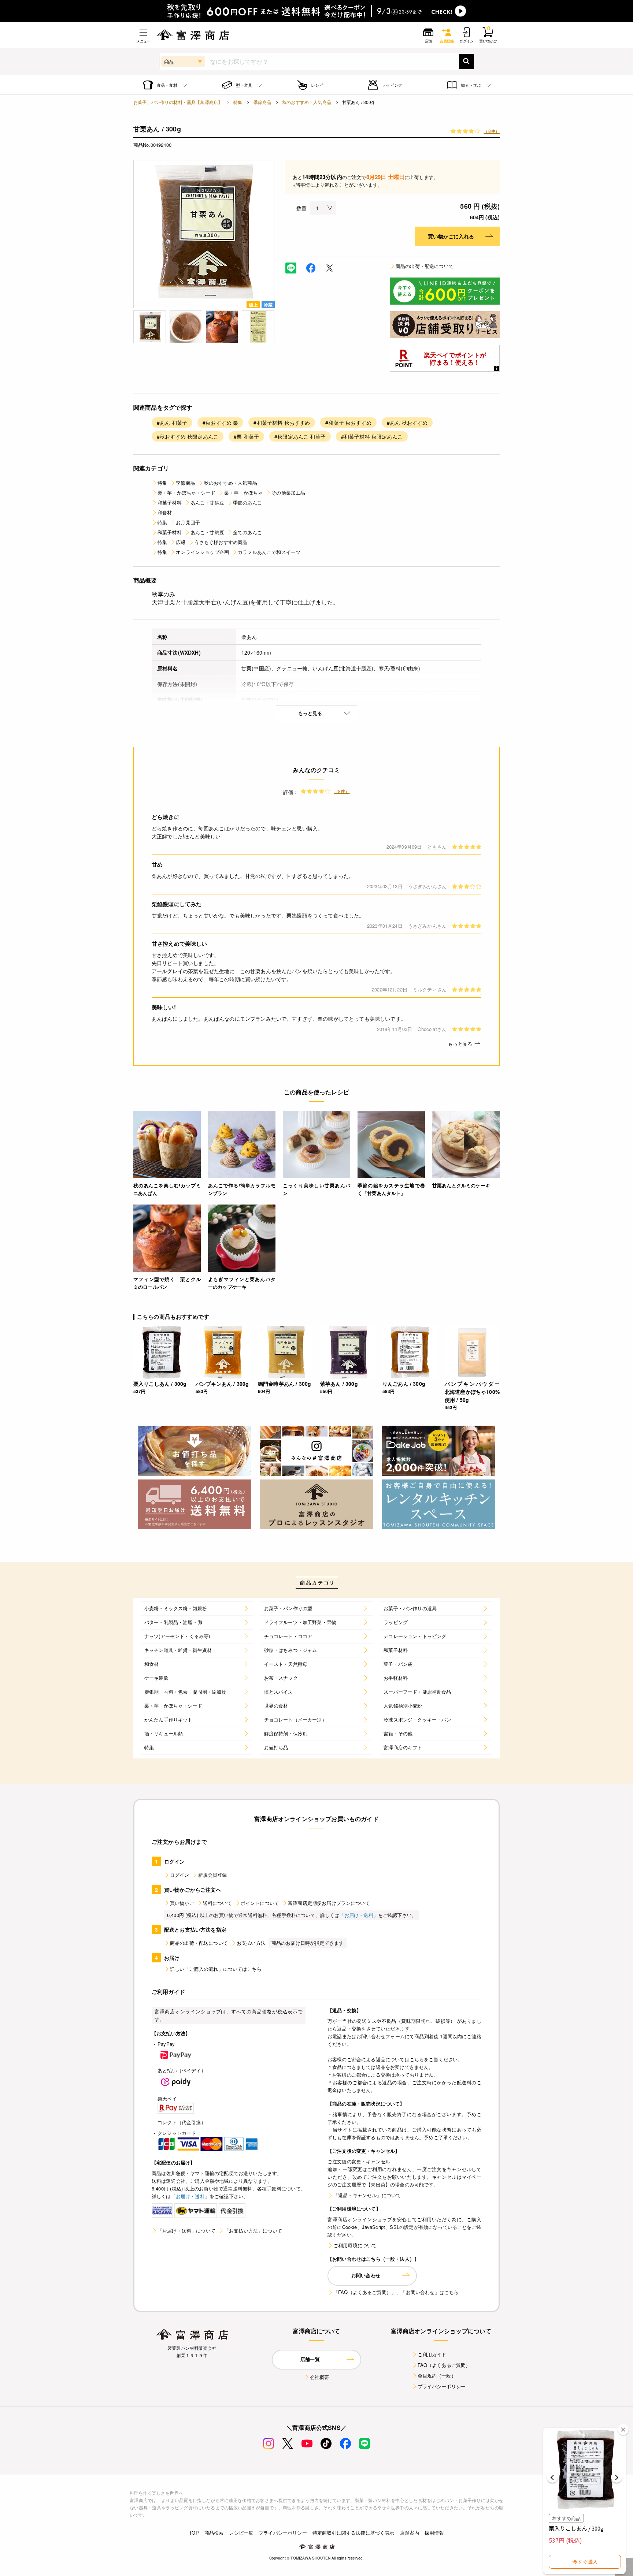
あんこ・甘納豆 (207, 502)
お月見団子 (188, 522)
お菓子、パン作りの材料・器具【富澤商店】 (178, 102)
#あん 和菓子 (172, 422)
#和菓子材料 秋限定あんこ (372, 436)
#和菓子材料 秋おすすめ (282, 422)
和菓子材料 (170, 502)
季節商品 (262, 102)
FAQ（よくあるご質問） (444, 2365)
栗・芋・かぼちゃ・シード (186, 493)
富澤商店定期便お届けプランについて (329, 1903)
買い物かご (182, 1903)
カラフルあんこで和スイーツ (269, 552)
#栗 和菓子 (246, 436)
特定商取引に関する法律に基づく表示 (353, 2533)
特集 (238, 102)
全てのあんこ (247, 532)
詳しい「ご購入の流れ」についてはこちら (216, 1969)
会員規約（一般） (437, 2376)
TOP (194, 2533)
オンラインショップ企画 (202, 552)
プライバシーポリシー (442, 2386)
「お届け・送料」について (186, 2231)
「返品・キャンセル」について (367, 2195)
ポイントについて (260, 1903)
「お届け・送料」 (359, 1915)
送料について (217, 1903)
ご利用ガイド (432, 2354)
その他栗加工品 (288, 493)
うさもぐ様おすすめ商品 (221, 542)
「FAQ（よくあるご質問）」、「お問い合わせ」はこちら (396, 2292)
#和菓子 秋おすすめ (348, 422)
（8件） (492, 131)
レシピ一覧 (241, 2533)
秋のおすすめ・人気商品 (307, 102)
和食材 (165, 512)
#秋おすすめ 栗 (220, 422)
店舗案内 (410, 2533)
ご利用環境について (355, 2245)
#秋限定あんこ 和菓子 (300, 436)
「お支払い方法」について (253, 2231)
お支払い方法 (251, 1943)
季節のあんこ (247, 502)
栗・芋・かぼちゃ (243, 493)
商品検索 (214, 2533)
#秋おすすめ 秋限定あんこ (188, 436)
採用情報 (434, 2533)
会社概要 (320, 2377)
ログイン (180, 1875)
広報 (181, 542)
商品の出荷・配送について (425, 266)
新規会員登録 (213, 1875)
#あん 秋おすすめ (407, 422)
